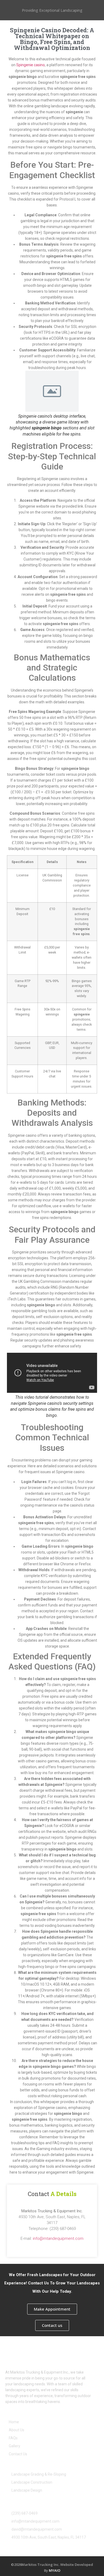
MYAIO (55, 2570)
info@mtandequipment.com (58, 2238)
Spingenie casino (31, 65)
